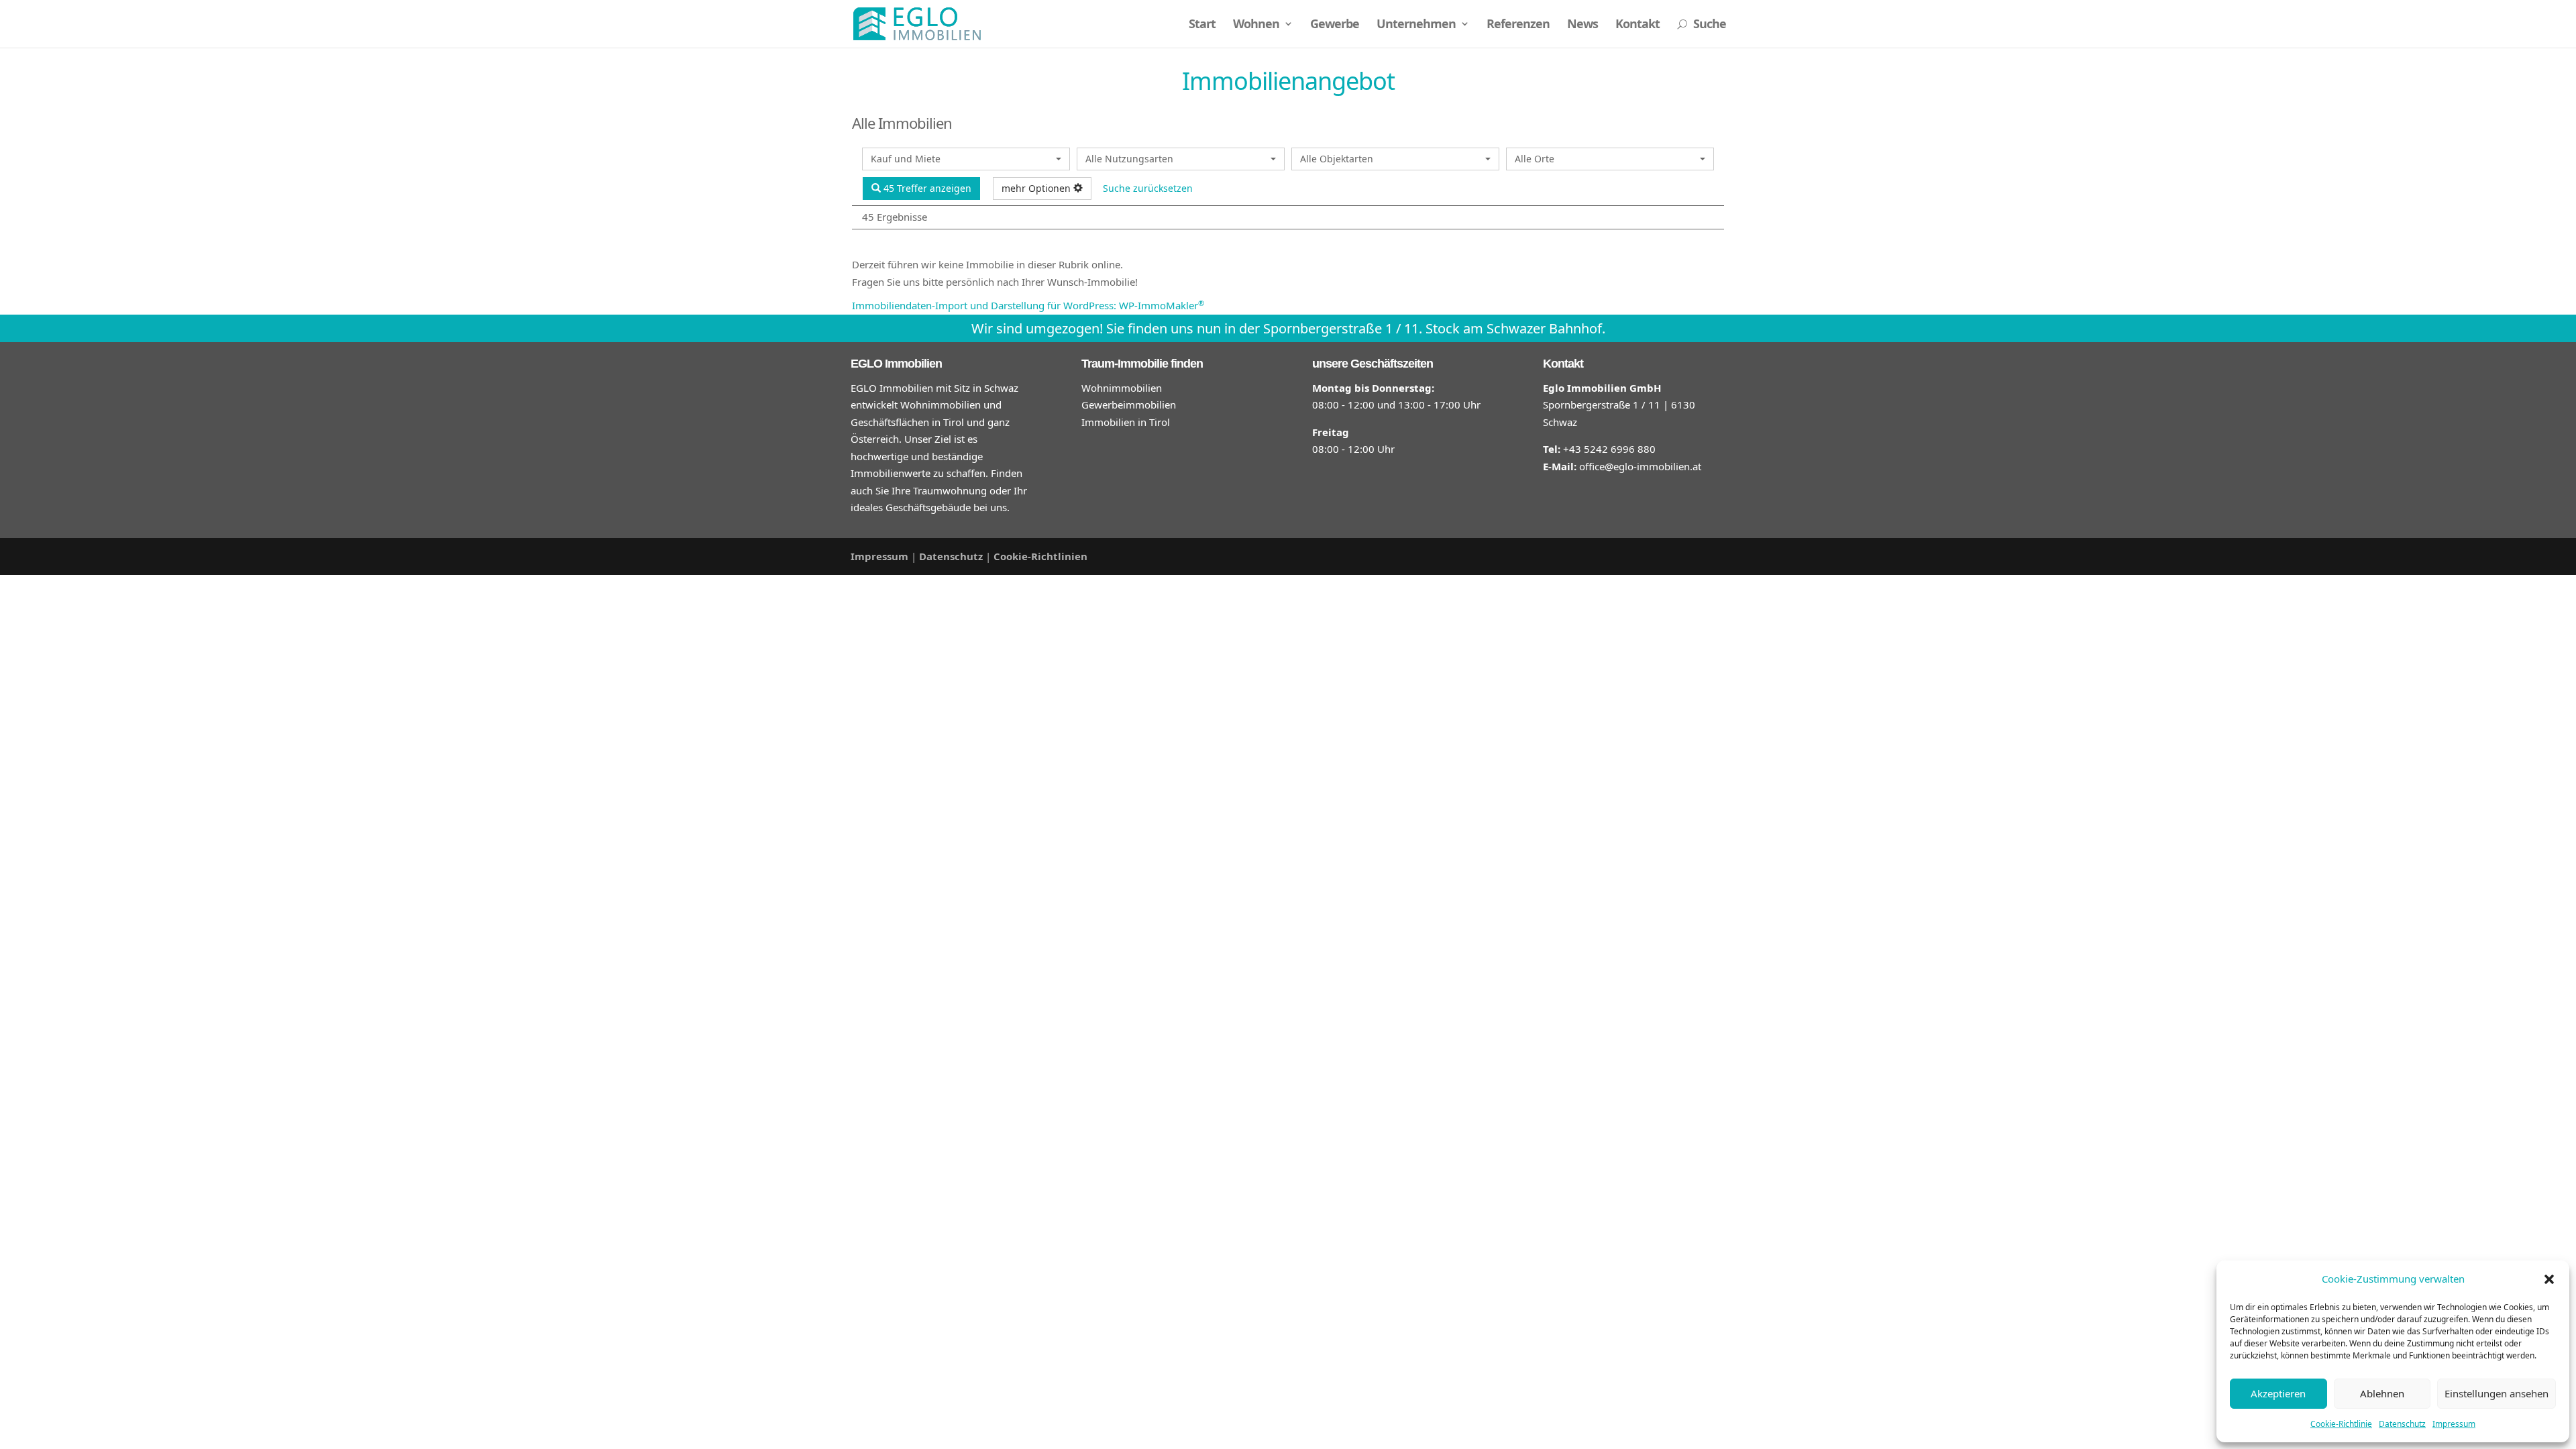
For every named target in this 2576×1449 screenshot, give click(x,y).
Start (1202, 25)
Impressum (2454, 1424)
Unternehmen (1416, 25)
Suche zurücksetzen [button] (1148, 188)
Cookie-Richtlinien (1040, 556)
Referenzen (1518, 25)
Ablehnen (2382, 1393)
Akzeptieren (2278, 1393)
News (1582, 25)
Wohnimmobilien (1122, 388)
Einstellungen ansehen (2497, 1393)
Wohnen (1256, 25)
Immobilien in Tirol (1126, 422)
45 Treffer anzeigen (926, 188)
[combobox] (966, 159)
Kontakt (1638, 25)
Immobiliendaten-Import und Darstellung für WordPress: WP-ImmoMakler (1028, 305)
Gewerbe (1335, 25)
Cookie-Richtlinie (2341, 1424)
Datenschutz (2402, 1424)
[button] (2549, 1279)
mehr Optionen (1037, 188)
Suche (1702, 25)
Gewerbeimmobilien (1129, 405)
